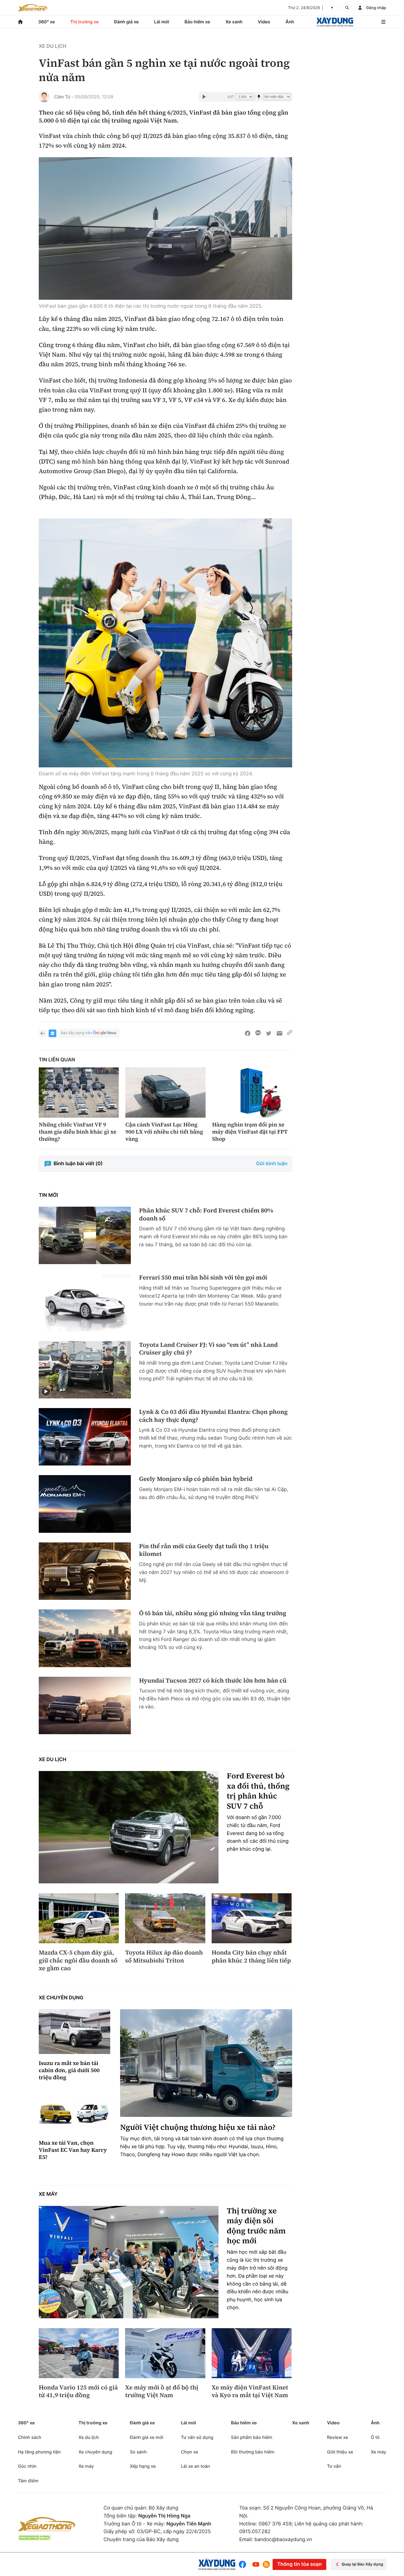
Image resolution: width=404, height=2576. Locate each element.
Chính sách (30, 2437)
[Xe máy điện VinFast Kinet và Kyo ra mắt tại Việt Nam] (252, 2353)
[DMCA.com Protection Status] (34, 2538)
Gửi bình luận (272, 1164)
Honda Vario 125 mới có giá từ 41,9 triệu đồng (78, 2392)
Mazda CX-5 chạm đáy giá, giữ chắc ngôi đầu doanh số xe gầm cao (78, 1961)
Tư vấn (334, 2466)
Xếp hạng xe (143, 2466)
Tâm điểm (28, 2481)
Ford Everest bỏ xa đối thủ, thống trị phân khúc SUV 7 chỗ (258, 1791)
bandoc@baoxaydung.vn (283, 2540)
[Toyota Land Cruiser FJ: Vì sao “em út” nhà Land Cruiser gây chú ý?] (85, 1370)
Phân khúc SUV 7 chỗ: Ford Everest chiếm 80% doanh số (206, 1215)
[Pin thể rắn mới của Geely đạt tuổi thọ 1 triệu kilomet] (85, 1571)
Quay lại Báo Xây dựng (362, 2564)
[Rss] (266, 2564)
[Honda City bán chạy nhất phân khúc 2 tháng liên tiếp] (252, 1918)
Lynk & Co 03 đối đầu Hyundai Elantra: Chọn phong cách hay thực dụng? (213, 1416)
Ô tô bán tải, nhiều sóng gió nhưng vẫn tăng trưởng (213, 1613)
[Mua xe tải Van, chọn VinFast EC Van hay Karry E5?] (74, 2112)
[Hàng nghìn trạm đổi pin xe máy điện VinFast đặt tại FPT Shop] (252, 1092)
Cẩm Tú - (64, 97)
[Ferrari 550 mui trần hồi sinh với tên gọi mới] (85, 1302)
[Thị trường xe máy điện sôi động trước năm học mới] (129, 2262)
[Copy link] (290, 1033)
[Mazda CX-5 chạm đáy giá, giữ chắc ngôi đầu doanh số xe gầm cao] (79, 1918)
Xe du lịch (52, 46)
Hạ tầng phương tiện (39, 2452)
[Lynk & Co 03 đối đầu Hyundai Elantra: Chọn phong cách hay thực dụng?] (85, 1437)
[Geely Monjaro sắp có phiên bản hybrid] (85, 1504)
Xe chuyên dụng (61, 1998)
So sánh (138, 2452)
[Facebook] (244, 2564)
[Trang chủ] (20, 22)
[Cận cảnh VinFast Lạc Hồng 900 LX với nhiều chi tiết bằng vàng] (165, 1092)
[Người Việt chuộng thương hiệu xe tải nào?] (206, 2063)
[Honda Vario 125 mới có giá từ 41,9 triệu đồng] (79, 2353)
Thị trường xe (85, 22)
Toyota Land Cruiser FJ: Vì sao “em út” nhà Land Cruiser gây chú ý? (208, 1349)
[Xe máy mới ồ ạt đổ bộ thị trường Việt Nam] (165, 2353)
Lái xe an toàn (195, 2466)
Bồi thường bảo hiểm (253, 2452)
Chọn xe (189, 2452)
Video (264, 22)
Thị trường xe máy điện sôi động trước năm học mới (256, 2226)
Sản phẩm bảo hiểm (251, 2437)
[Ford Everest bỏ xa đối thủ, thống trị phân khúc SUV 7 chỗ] (129, 1827)
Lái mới (162, 22)
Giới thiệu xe (340, 2452)
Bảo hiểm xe (197, 22)
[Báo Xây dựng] (335, 22)
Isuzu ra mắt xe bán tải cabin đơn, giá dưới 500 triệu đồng (69, 2070)
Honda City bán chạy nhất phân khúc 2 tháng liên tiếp (251, 1957)
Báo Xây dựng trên (76, 1033)
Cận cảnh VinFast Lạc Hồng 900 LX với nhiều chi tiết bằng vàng (164, 1132)
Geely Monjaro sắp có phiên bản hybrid (196, 1479)
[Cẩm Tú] (44, 97)
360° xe (47, 22)
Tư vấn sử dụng (197, 2437)
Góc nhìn (27, 2466)
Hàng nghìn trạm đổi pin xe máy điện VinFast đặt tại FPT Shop (250, 1132)
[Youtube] (256, 2564)
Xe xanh (234, 22)
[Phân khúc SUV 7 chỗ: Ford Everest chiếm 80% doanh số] (85, 1235)
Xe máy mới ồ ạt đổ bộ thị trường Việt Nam (162, 2392)
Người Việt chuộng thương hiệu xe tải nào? (198, 2127)
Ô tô (375, 2437)
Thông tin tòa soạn (299, 2564)
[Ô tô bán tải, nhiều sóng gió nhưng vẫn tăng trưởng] (85, 1638)
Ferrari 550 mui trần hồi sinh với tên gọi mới (203, 1278)
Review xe (338, 2437)
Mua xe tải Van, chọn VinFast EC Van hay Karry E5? (73, 2150)
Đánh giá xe (126, 22)
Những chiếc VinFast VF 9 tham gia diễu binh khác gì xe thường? (78, 1132)
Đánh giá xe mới (147, 2437)
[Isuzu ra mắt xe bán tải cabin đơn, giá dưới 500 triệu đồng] (74, 2032)
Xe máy (48, 2194)
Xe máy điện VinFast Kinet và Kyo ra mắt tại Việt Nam (250, 2392)
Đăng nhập (376, 8)
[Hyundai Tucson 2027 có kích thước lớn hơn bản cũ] (85, 1705)
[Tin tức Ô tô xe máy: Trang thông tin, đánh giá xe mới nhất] (33, 8)
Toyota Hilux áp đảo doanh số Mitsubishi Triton (164, 1957)
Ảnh (290, 22)
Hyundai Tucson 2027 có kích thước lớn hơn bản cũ (213, 1681)
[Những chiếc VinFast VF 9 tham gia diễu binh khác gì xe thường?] (79, 1092)
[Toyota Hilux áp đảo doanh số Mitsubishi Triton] (165, 1918)
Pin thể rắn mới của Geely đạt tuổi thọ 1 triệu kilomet (204, 1550)
